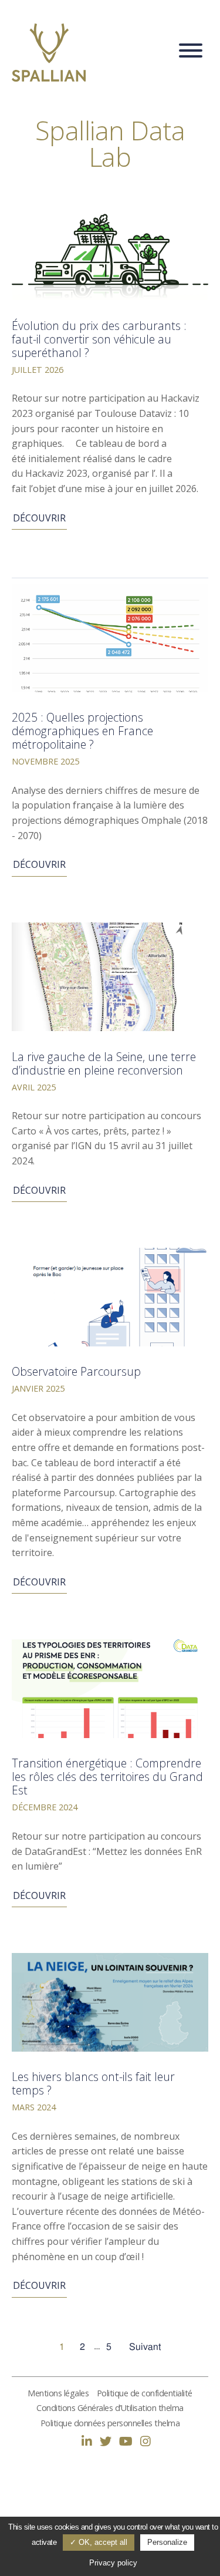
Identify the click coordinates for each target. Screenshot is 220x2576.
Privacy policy (113, 2563)
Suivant (145, 2347)
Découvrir (39, 518)
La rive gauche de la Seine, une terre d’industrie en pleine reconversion (104, 1063)
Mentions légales (58, 2393)
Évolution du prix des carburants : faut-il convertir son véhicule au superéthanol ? (99, 339)
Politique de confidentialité (145, 2393)
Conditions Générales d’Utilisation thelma (110, 2408)
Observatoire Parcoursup (76, 1371)
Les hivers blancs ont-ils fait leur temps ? (93, 2083)
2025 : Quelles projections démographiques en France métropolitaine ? (82, 731)
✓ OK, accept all (99, 2542)
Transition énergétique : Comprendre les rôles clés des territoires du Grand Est (107, 1777)
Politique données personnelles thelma (110, 2423)
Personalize (167, 2542)
